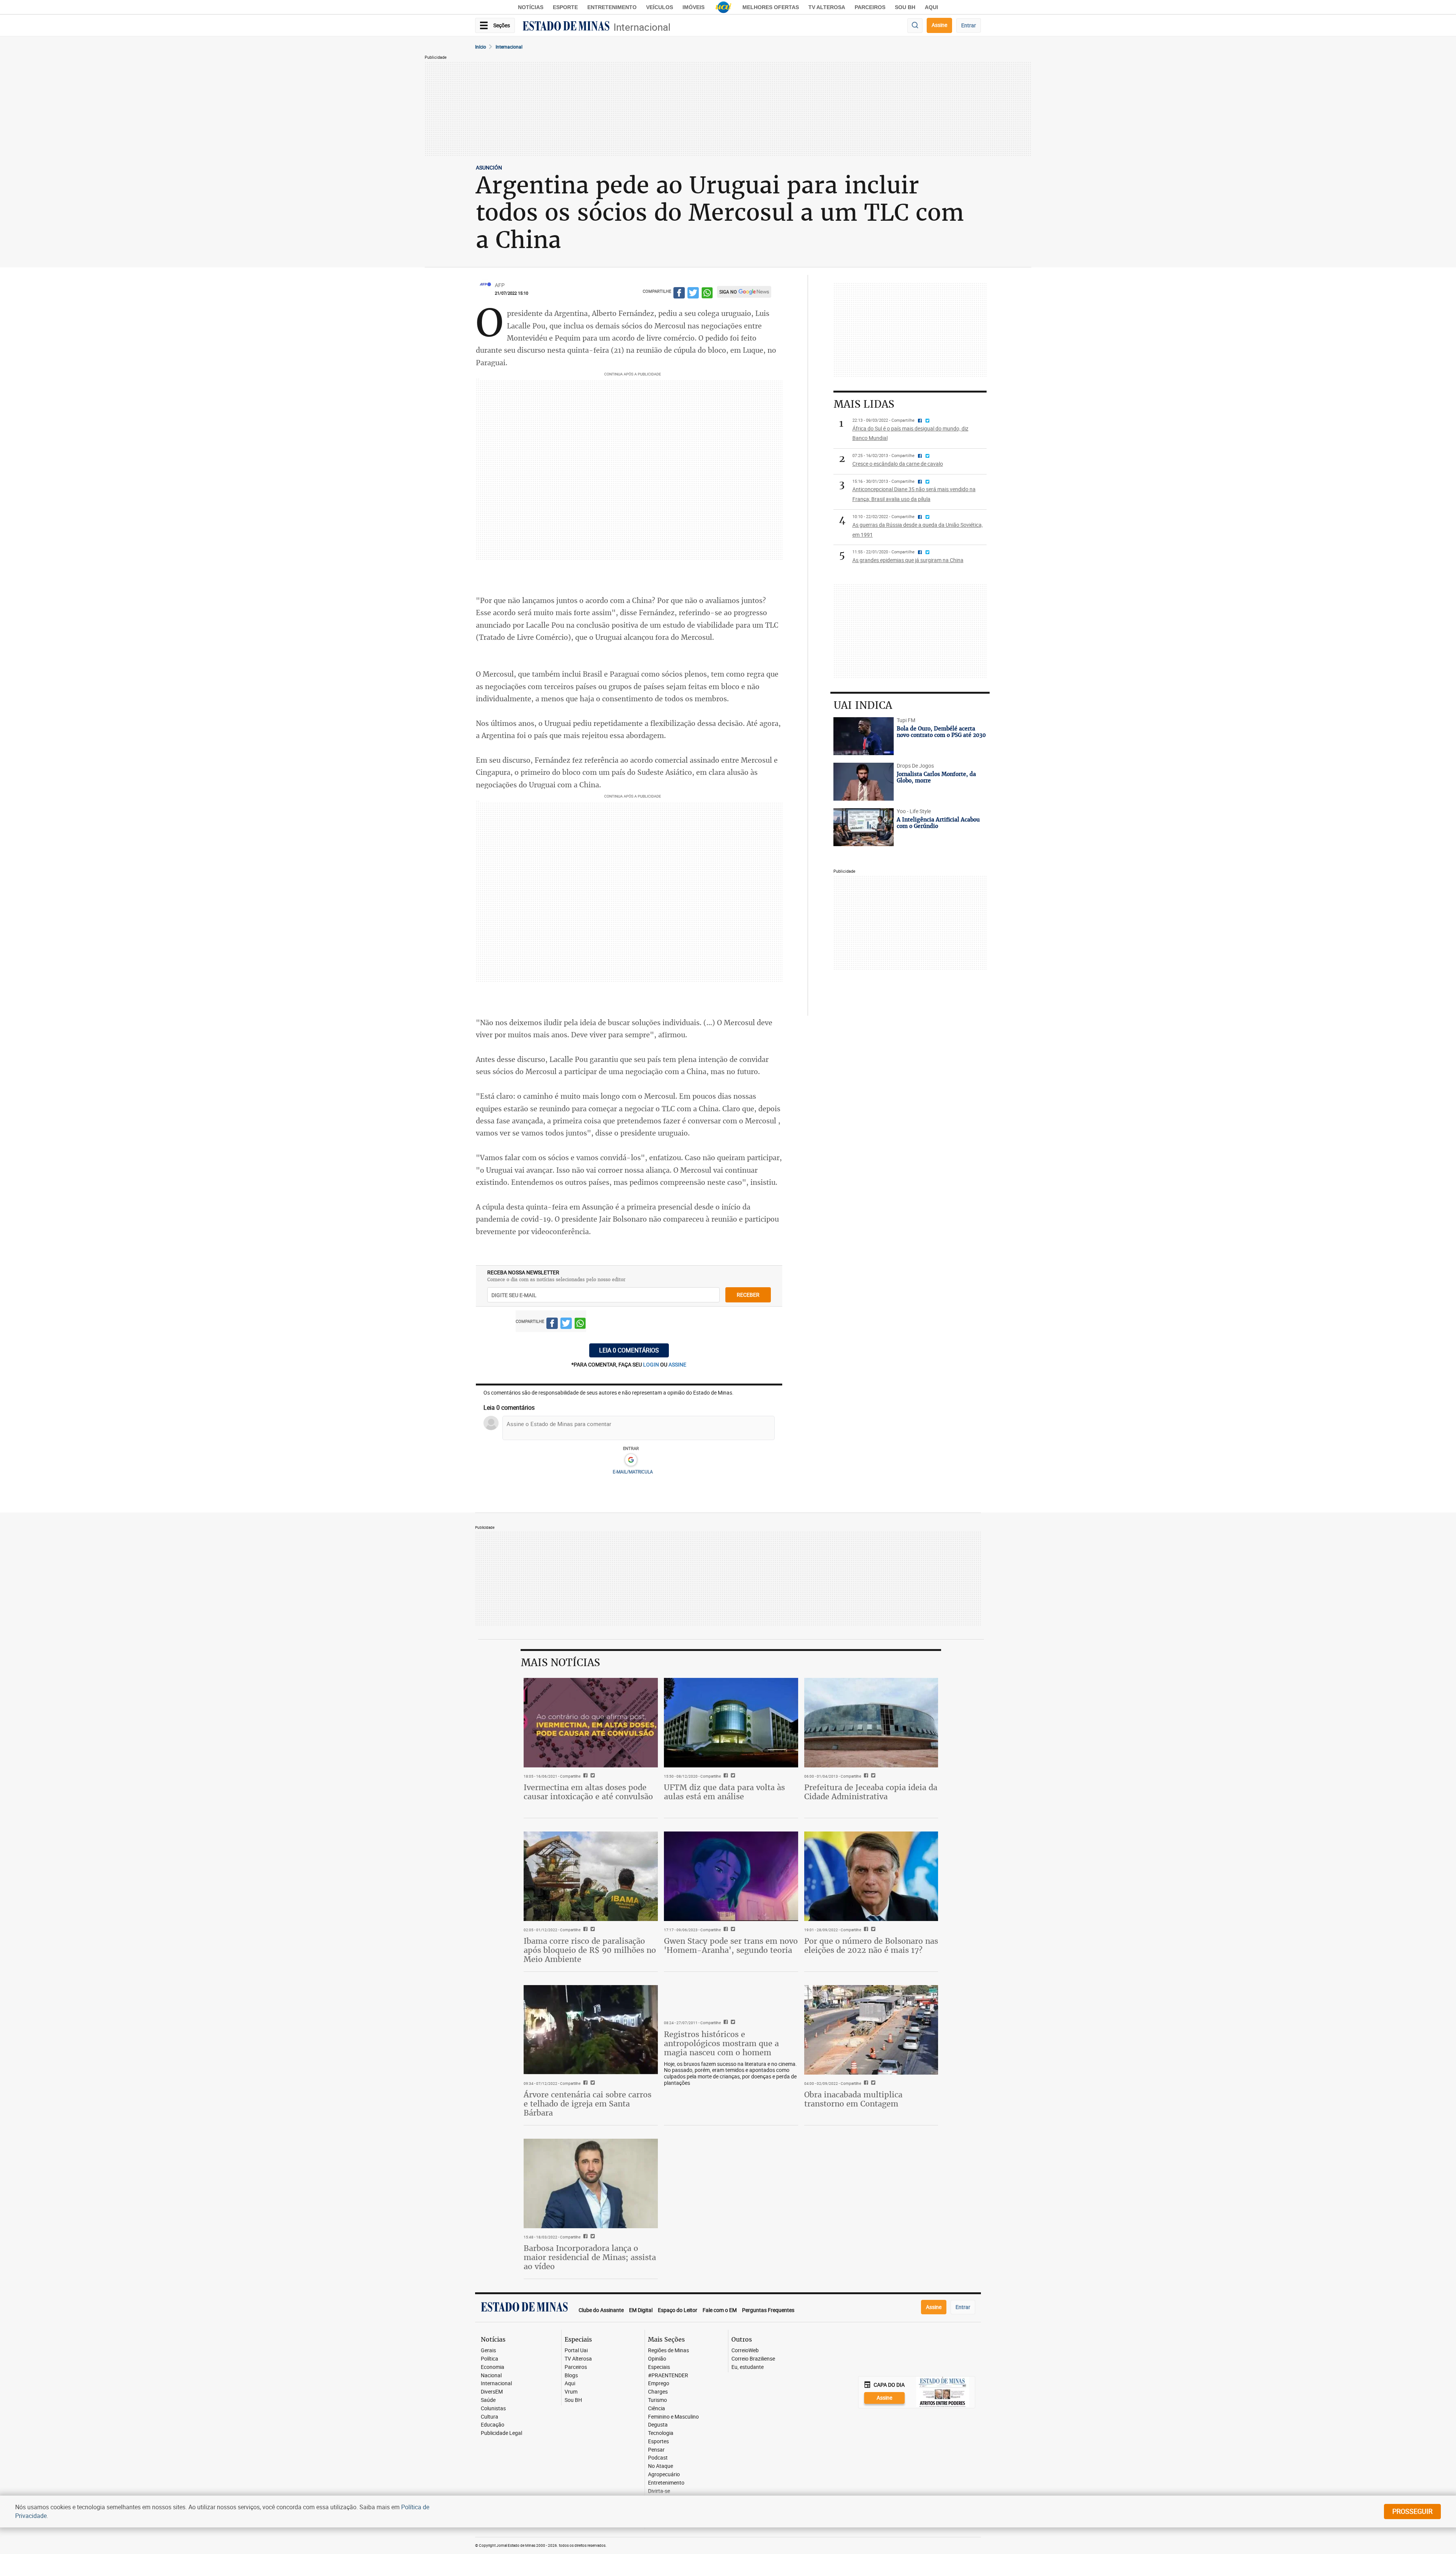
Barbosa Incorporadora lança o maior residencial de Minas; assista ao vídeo (590, 2257)
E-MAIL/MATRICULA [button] (633, 1472)
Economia (493, 2367)
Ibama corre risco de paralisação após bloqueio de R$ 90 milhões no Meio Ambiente (590, 1950)
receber (748, 1295)
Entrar (969, 25)
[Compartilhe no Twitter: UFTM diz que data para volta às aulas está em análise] (732, 1776)
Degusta (658, 2425)
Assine (939, 25)
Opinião (657, 2359)
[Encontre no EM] (915, 26)
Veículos (660, 7)
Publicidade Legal (501, 2433)
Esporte (565, 7)
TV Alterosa (827, 7)
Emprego (659, 2384)
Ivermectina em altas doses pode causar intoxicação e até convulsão (588, 1792)
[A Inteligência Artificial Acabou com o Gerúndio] (864, 827)
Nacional (491, 2376)
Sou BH (905, 7)
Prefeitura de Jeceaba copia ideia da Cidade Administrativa (871, 1792)
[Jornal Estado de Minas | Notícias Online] (566, 27)
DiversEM (492, 2392)
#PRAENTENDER (668, 2376)
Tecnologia (661, 2433)
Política (490, 2359)
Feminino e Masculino (673, 2417)
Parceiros (870, 7)
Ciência (657, 2409)
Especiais (659, 2367)
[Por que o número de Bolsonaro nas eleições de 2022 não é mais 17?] (871, 1876)
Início (481, 47)
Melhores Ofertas (771, 7)
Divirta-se (659, 2491)
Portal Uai (576, 2351)
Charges (658, 2392)
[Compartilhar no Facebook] (679, 294)
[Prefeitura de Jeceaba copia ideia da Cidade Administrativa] (871, 1723)
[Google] (631, 1460)
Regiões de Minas (668, 2351)
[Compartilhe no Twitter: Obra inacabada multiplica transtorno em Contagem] (872, 2083)
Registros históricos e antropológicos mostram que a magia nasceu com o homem (721, 2043)
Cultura (490, 2417)
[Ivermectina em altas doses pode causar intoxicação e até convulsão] (591, 1723)
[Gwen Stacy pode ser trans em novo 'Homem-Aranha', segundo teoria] (731, 1876)
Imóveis (693, 7)
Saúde (488, 2400)
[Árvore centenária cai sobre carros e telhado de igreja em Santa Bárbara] (591, 2030)
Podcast (658, 2458)
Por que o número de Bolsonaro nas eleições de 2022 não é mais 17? (871, 1945)
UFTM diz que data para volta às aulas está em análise (724, 1792)
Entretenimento (612, 7)
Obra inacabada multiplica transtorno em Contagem (853, 2099)
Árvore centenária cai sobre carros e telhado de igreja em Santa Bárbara (588, 2104)
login (652, 1364)
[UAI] (723, 7)
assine (677, 1364)
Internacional (642, 27)
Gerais (488, 2351)
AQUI (931, 7)
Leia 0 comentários (629, 1350)
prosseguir (1412, 2511)
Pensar (656, 2450)
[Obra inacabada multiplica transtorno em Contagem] (871, 2030)
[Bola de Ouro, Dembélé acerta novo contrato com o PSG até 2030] (864, 736)
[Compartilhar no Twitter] (693, 294)
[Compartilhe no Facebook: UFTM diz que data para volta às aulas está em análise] (725, 1776)
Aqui (570, 2384)
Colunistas (493, 2409)
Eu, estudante (748, 2367)
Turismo (657, 2400)
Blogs (571, 2376)
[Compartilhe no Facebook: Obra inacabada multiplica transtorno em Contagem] (865, 2083)
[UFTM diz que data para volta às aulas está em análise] (731, 1723)
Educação (493, 2425)
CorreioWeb (745, 2351)
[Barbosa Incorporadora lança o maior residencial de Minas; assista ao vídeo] (591, 2183)
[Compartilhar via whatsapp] (707, 294)
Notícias (531, 7)
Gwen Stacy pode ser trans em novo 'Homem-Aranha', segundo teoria (731, 1945)
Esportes (658, 2442)
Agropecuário (664, 2475)
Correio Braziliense (753, 2359)
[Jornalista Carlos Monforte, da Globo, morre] (864, 782)
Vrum (571, 2392)
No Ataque (661, 2466)
